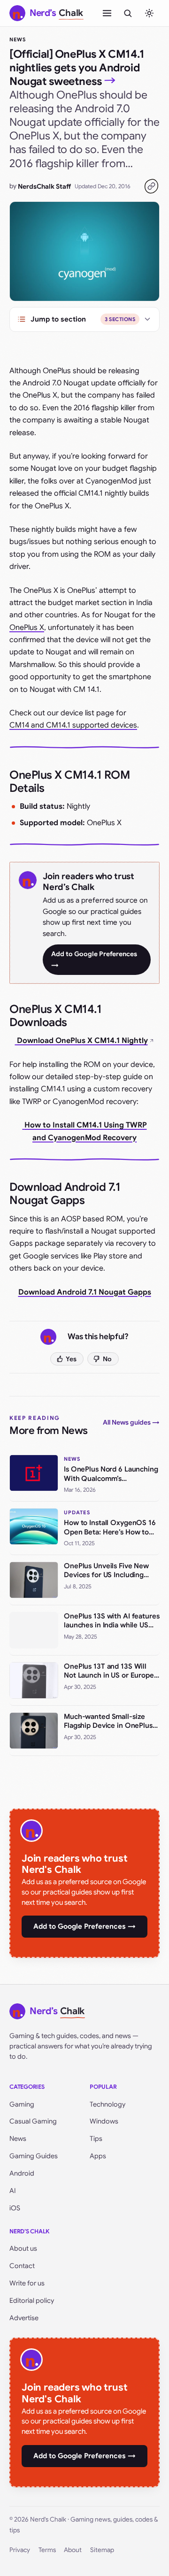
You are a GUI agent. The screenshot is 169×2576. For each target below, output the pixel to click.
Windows (104, 2121)
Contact (22, 2266)
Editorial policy (32, 2300)
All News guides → (131, 1422)
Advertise (24, 2318)
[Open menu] (107, 13)
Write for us (27, 2283)
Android (22, 2173)
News (18, 39)
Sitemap (102, 2550)
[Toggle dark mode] (149, 13)
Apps (98, 2156)
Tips (96, 2139)
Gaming (22, 2104)
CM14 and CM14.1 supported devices (73, 725)
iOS (15, 2208)
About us (23, 2248)
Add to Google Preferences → (94, 959)
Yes (71, 1359)
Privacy (20, 2550)
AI (13, 2191)
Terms (47, 2550)
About (73, 2550)
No (107, 1359)
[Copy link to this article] (151, 186)
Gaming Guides (34, 2156)
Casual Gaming (33, 2121)
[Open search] (128, 13)
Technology (108, 2104)
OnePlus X (27, 628)
